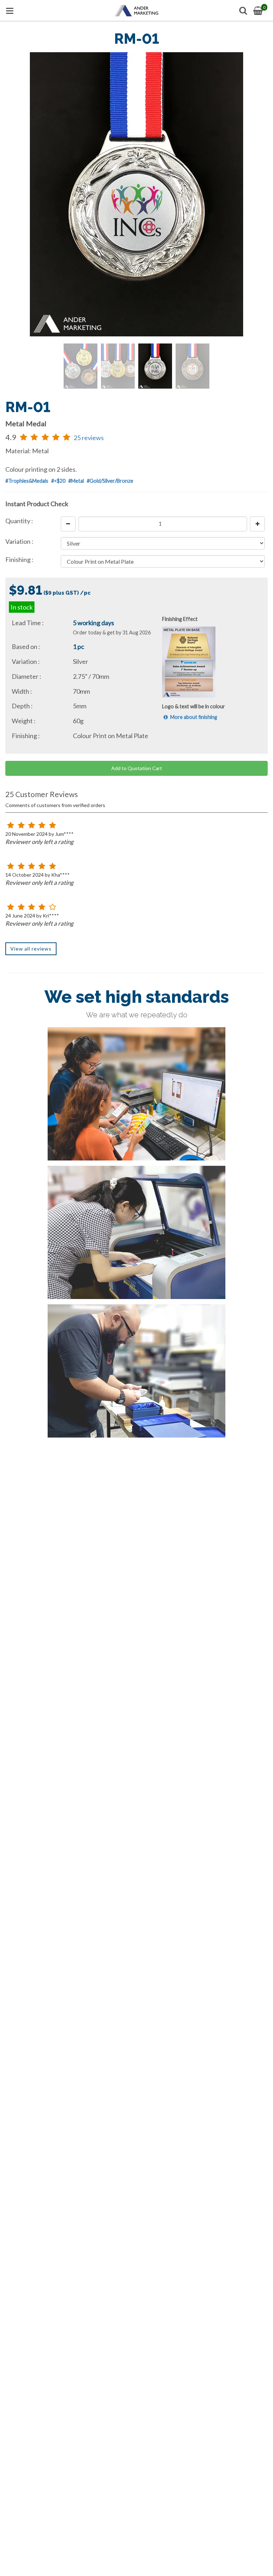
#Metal (76, 481)
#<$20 (58, 481)
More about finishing (193, 717)
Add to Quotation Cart (137, 768)
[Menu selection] (10, 11)
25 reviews (89, 438)
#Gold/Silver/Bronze (110, 481)
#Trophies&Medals (27, 481)
